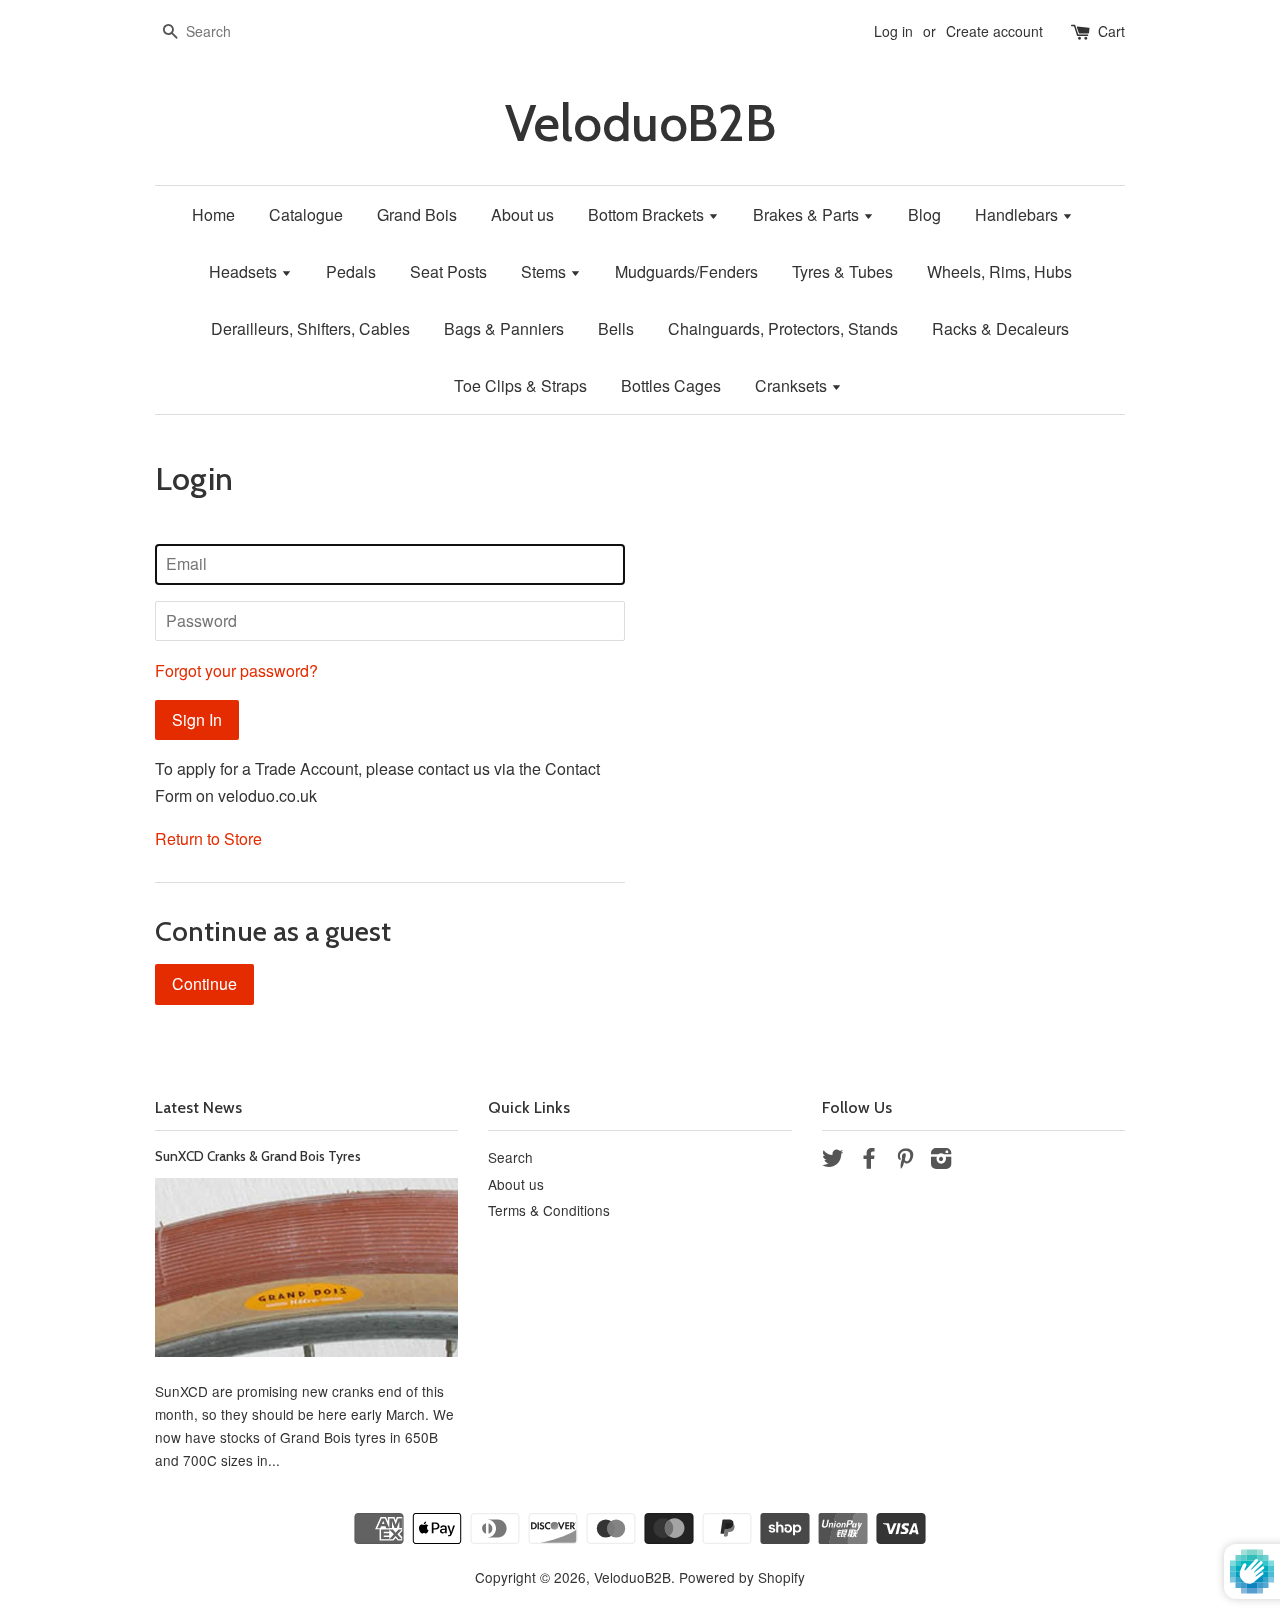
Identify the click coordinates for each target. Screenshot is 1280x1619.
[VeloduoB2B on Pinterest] (905, 1161)
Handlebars (1018, 214)
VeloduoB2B (640, 123)
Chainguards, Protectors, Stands (783, 328)
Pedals (351, 271)
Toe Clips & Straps (520, 385)
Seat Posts (448, 271)
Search (510, 1157)
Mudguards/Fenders (686, 271)
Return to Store (208, 838)
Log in (893, 31)
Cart (1111, 31)
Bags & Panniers (504, 328)
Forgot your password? (236, 670)
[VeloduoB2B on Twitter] (833, 1161)
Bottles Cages (671, 385)
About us (522, 214)
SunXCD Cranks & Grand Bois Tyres (258, 1156)
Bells (616, 328)
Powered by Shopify (742, 1577)
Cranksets (793, 385)
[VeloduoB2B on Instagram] (941, 1161)
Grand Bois (417, 214)
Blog (924, 214)
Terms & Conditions (549, 1210)
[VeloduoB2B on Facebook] (869, 1161)
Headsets (245, 271)
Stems (545, 271)
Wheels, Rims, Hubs (999, 271)
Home (213, 214)
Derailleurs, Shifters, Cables (310, 328)
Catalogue (306, 214)
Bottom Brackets (648, 214)
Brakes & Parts (808, 214)
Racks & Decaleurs (1000, 328)
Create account (994, 31)
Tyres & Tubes (842, 271)
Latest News (198, 1107)
